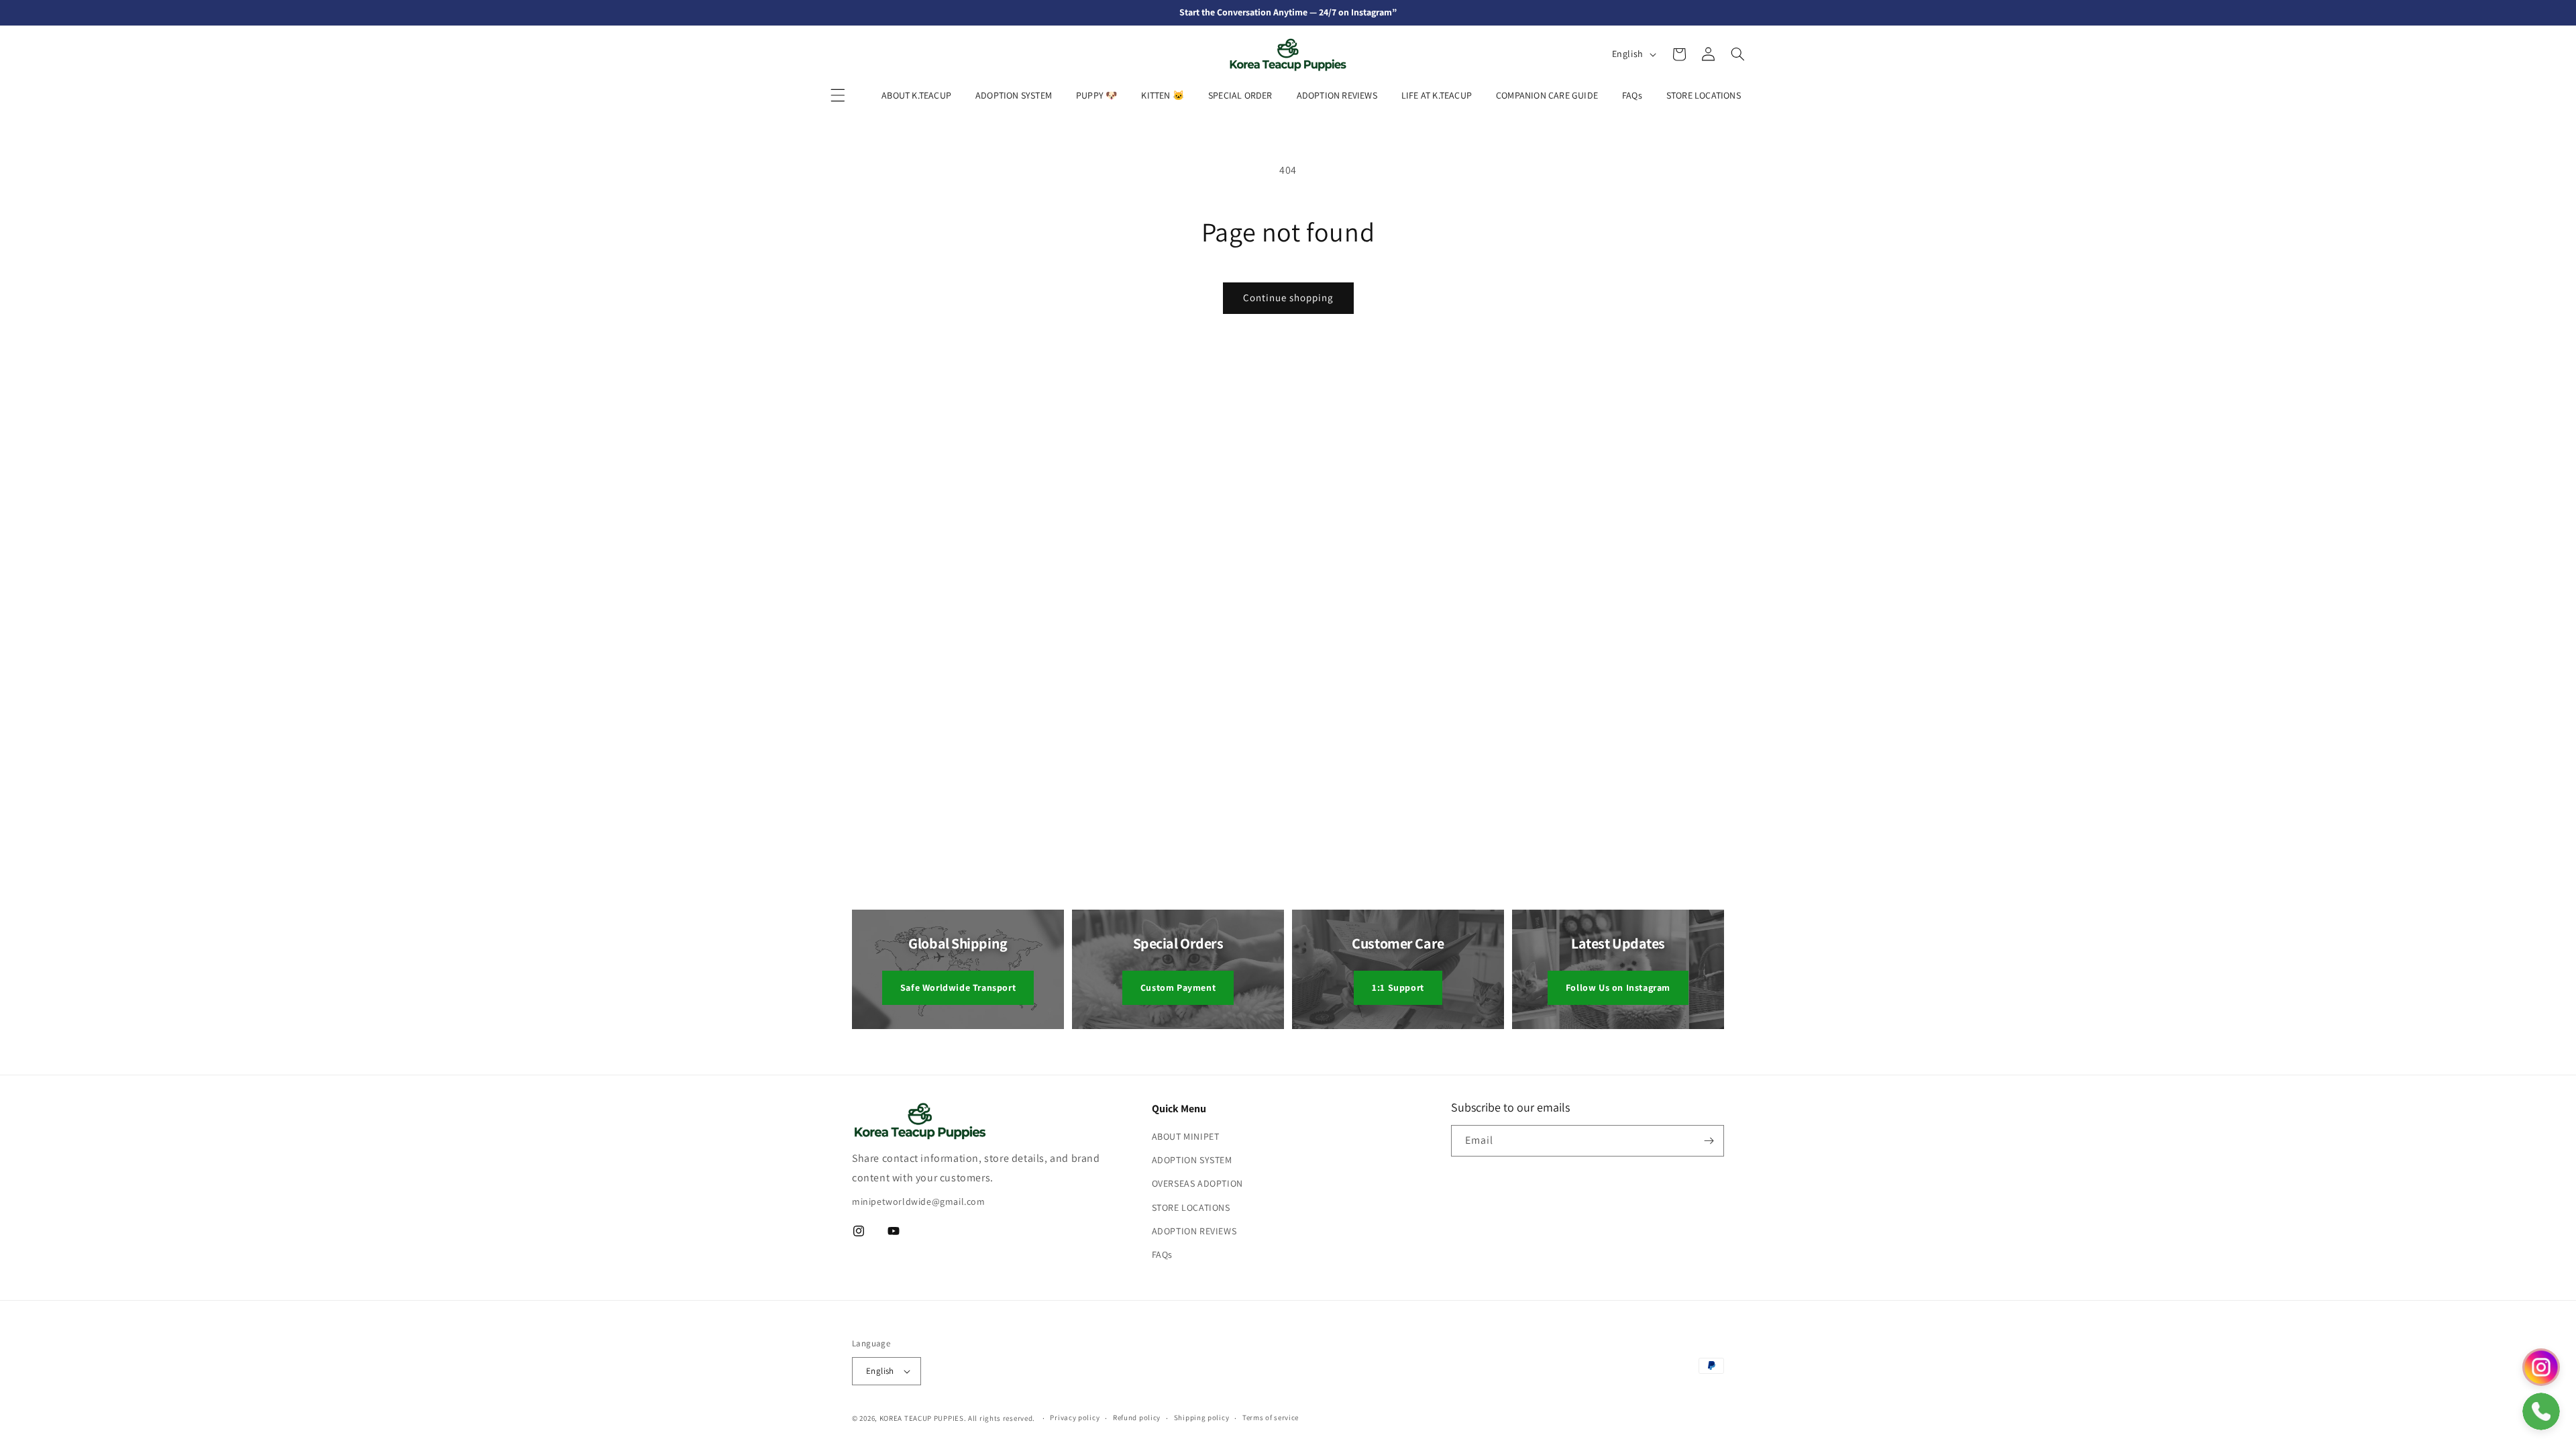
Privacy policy (1075, 1417)
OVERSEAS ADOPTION (1197, 1183)
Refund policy (1137, 1417)
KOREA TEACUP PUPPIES (922, 1418)
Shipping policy (1202, 1417)
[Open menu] (838, 95)
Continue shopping (1288, 298)
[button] (1679, 54)
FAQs (1632, 95)
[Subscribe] (1709, 1141)
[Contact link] (2541, 1367)
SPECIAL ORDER (1240, 95)
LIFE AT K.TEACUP (1437, 95)
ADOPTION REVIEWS (1337, 95)
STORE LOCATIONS (1704, 95)
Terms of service (1271, 1417)
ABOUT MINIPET (1186, 1136)
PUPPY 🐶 (1096, 95)
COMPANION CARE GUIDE (1547, 95)
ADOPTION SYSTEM (1014, 95)
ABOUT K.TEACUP (916, 95)
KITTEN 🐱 (1163, 95)
